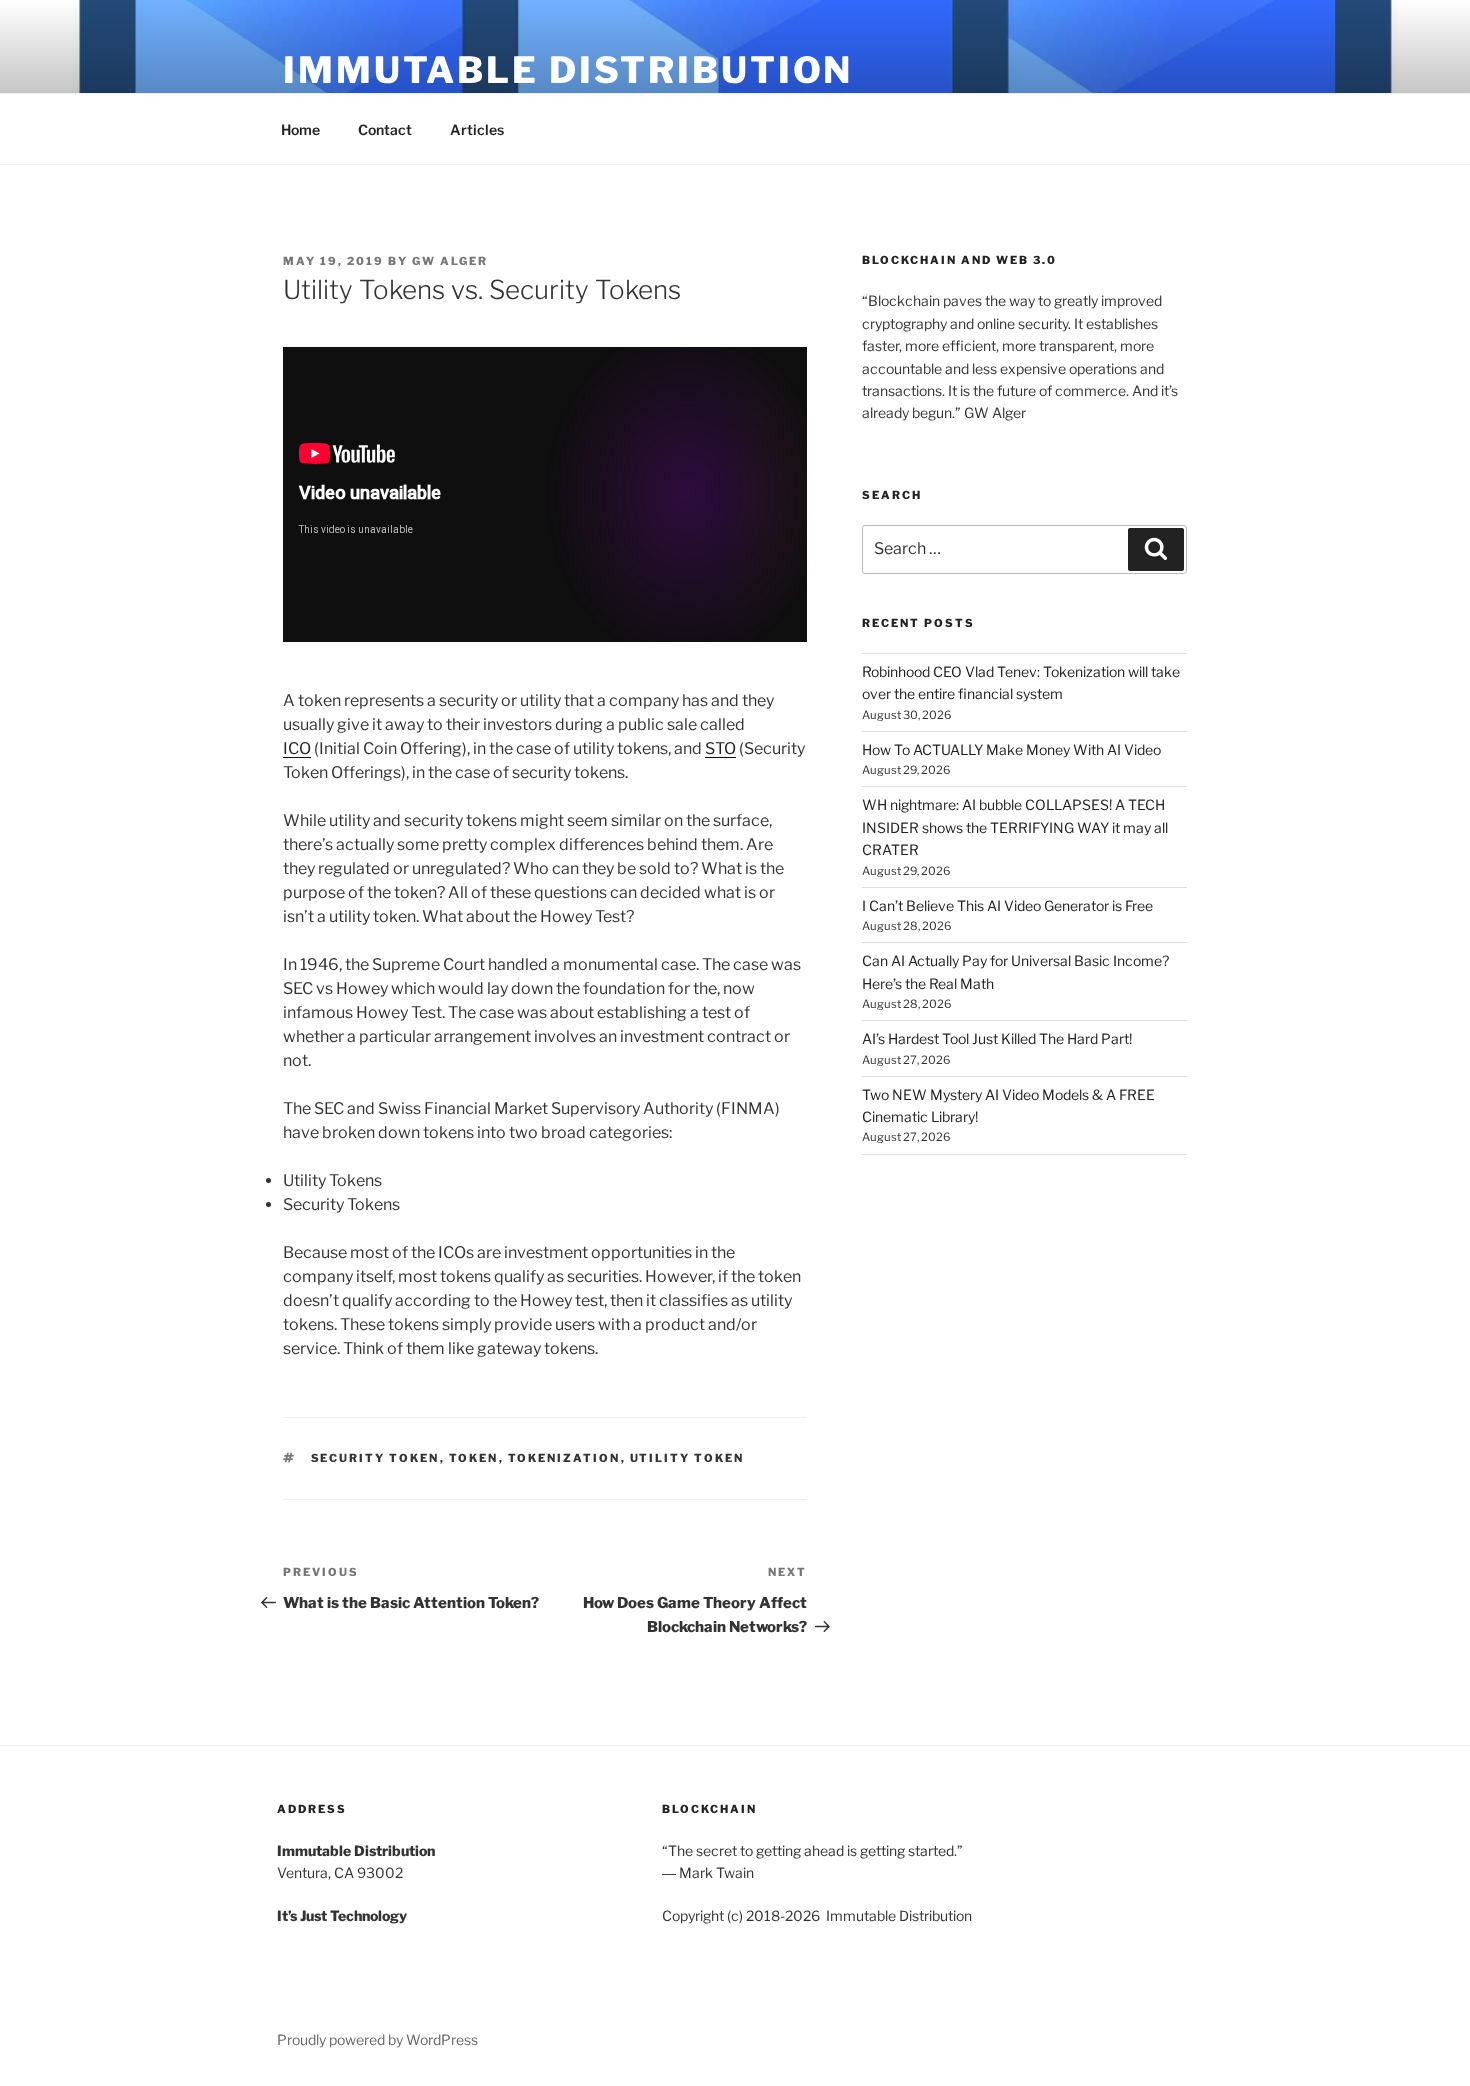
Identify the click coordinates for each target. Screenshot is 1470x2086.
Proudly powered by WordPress (377, 2039)
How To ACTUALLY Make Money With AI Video (1011, 749)
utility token (687, 1458)
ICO (297, 748)
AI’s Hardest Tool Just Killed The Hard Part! (997, 1038)
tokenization (564, 1458)
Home (300, 129)
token (474, 1458)
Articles (477, 129)
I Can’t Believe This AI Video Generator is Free (1007, 905)
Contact (385, 129)
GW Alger (450, 261)
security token (375, 1458)
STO (720, 748)
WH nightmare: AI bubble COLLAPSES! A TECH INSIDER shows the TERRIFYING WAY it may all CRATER (1015, 827)
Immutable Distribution (568, 70)
